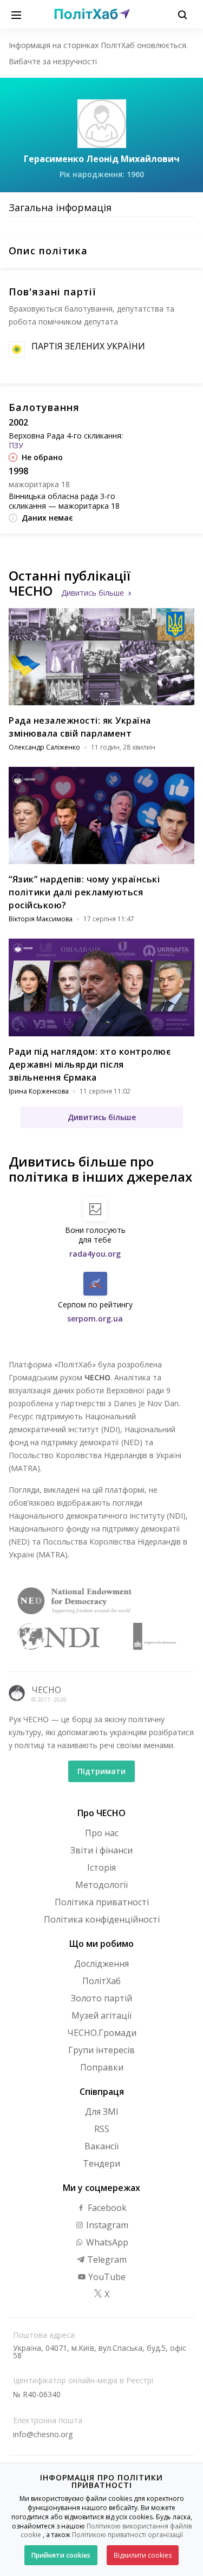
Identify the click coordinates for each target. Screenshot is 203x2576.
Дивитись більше (93, 593)
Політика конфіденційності (102, 1919)
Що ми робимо (101, 1944)
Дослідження (101, 1964)
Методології (101, 1885)
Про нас (102, 1833)
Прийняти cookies (61, 2555)
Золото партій (101, 1998)
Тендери (101, 2163)
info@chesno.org (43, 2434)
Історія (101, 1867)
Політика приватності (102, 1902)
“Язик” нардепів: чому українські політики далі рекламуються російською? (84, 892)
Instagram (106, 2225)
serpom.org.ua (95, 1319)
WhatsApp (106, 2242)
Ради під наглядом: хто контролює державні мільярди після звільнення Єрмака (90, 1064)
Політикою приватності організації (127, 2535)
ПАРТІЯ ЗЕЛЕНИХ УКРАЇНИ (88, 346)
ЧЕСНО (46, 1690)
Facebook (106, 2208)
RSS (102, 2129)
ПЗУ (16, 445)
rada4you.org (95, 1254)
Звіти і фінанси (101, 1850)
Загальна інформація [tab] (60, 207)
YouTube (106, 2277)
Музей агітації (101, 2015)
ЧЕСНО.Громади (102, 2033)
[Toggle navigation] (16, 14)
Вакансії (101, 2146)
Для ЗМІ (102, 2112)
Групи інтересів (101, 2050)
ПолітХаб (101, 1981)
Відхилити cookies (143, 2555)
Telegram (106, 2260)
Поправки (102, 2067)
